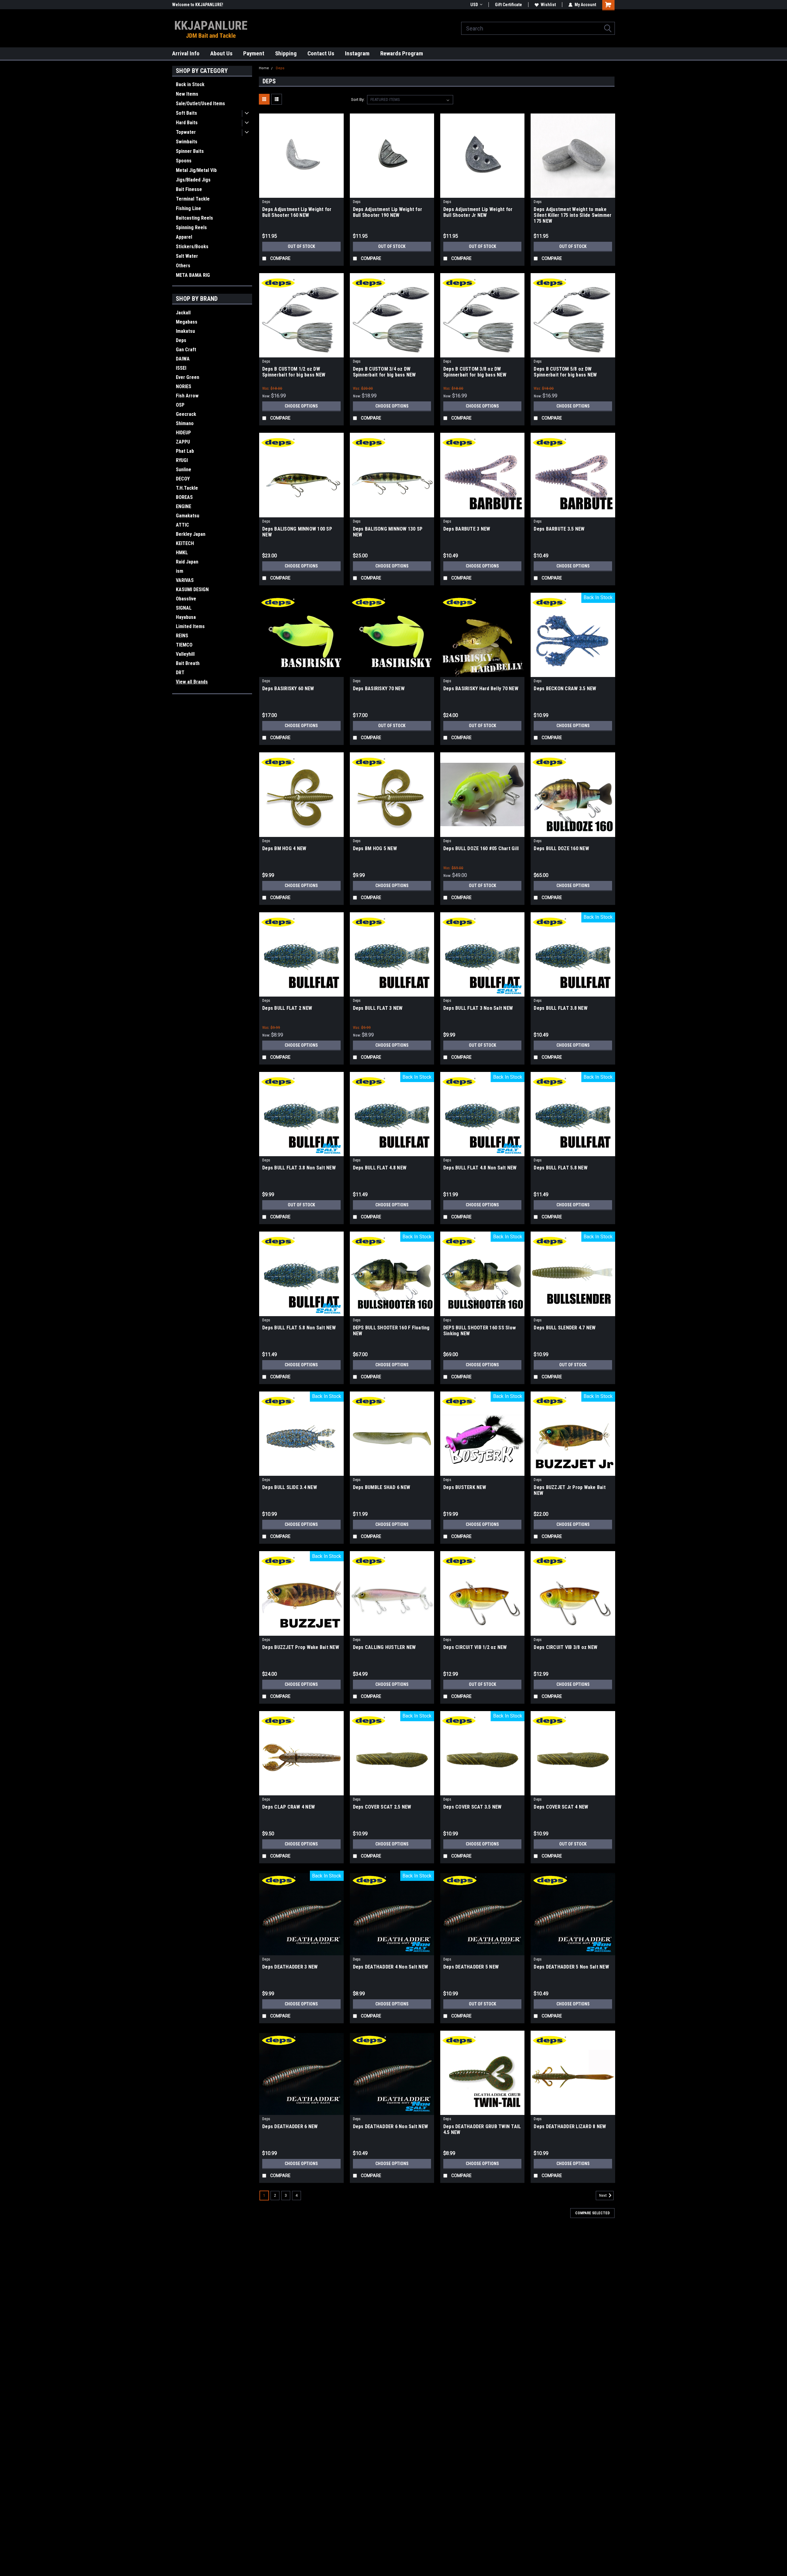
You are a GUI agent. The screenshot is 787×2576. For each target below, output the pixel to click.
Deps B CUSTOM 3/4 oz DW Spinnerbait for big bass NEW (384, 372)
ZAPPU (183, 442)
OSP (180, 405)
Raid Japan (187, 562)
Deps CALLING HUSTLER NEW (384, 1647)
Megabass (187, 322)
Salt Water (187, 256)
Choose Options (301, 406)
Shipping (286, 53)
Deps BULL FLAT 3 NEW (378, 1008)
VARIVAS (185, 580)
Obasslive (186, 599)
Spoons (184, 161)
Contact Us (321, 53)
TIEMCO (184, 645)
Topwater (186, 132)
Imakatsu (185, 331)
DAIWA (183, 359)
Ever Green (188, 377)
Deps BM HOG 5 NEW (375, 848)
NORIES (184, 386)
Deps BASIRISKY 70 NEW (379, 689)
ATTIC (182, 525)
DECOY (183, 479)
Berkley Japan (191, 534)
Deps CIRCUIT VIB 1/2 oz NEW (475, 1647)
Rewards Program (402, 53)
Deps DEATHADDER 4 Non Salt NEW (391, 1967)
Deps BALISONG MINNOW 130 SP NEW (388, 532)
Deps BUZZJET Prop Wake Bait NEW (301, 1647)
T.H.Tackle (187, 488)
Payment (254, 53)
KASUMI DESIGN (192, 589)
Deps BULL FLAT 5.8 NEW (561, 1168)
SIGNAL (184, 608)
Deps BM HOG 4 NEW (284, 848)
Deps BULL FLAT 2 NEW (287, 1008)
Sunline (184, 470)
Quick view (301, 193)
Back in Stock (190, 84)
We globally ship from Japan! (199, 5)
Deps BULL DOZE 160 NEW (561, 848)
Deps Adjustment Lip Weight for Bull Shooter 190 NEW (388, 212)
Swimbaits (187, 142)
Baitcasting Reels (194, 218)
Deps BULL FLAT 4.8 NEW (380, 1168)
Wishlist (548, 5)
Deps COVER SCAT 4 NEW (561, 1807)
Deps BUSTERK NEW (465, 1487)
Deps (181, 340)
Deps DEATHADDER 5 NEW (471, 1967)
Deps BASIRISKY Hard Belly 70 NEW (481, 689)
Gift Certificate (508, 5)
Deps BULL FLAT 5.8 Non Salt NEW (299, 1328)
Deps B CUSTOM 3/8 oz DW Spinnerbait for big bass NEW (475, 372)
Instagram (357, 53)
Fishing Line (188, 208)
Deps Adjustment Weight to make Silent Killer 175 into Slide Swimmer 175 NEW (573, 215)
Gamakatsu (188, 516)
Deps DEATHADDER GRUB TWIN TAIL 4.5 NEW (482, 2129)
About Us (221, 53)
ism (180, 571)
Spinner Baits (190, 151)
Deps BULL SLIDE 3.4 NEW (290, 1487)
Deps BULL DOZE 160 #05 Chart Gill (481, 848)
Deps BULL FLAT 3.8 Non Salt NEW (299, 1168)
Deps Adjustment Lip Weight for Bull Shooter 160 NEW (297, 212)
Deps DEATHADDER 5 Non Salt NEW (571, 1967)
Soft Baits (186, 113)
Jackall (183, 313)
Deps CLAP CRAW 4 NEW (289, 1807)
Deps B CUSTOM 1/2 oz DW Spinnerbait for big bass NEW (294, 372)
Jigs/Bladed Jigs (193, 180)
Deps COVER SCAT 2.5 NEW (382, 1807)
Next (603, 2196)
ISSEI (181, 368)
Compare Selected (592, 2213)
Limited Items (190, 626)
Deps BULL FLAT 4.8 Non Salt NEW (480, 1168)
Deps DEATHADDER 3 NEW (290, 1967)
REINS (182, 636)
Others (183, 266)
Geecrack (186, 414)
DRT (180, 673)
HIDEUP (183, 433)
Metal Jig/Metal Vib (196, 170)
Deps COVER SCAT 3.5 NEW (473, 1807)
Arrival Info (186, 53)
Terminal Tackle (193, 199)
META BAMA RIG (193, 275)
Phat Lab (185, 451)
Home (264, 68)
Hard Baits (187, 123)
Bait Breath (188, 663)
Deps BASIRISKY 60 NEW (288, 689)
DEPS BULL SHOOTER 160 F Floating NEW (391, 1331)
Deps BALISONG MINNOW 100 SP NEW (297, 532)
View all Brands (192, 682)
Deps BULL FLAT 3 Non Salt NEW (478, 1008)
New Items (187, 94)
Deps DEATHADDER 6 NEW (290, 2126)
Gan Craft (186, 350)
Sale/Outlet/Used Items (200, 104)
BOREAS (184, 497)
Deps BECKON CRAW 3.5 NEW (565, 689)
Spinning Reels (191, 227)
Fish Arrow (187, 396)
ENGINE (184, 506)
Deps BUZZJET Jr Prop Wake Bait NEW (570, 1490)
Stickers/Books (192, 247)
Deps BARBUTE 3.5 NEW (559, 529)
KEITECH (185, 543)
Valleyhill (185, 654)
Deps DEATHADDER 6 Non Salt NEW (391, 2126)
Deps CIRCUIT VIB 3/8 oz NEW (566, 1647)
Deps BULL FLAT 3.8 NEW (561, 1008)
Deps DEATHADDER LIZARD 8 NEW (570, 2126)
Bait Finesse (189, 189)
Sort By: (358, 100)
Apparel (184, 237)
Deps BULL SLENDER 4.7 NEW (565, 1328)
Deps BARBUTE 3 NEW (467, 529)
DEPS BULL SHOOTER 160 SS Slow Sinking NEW (480, 1331)
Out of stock (301, 246)
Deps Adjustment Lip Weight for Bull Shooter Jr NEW (478, 212)
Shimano (185, 423)
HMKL (182, 553)
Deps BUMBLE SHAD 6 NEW (382, 1487)
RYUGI (182, 460)
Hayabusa (186, 617)
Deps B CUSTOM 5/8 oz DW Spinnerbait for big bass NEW (565, 372)
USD (474, 5)
